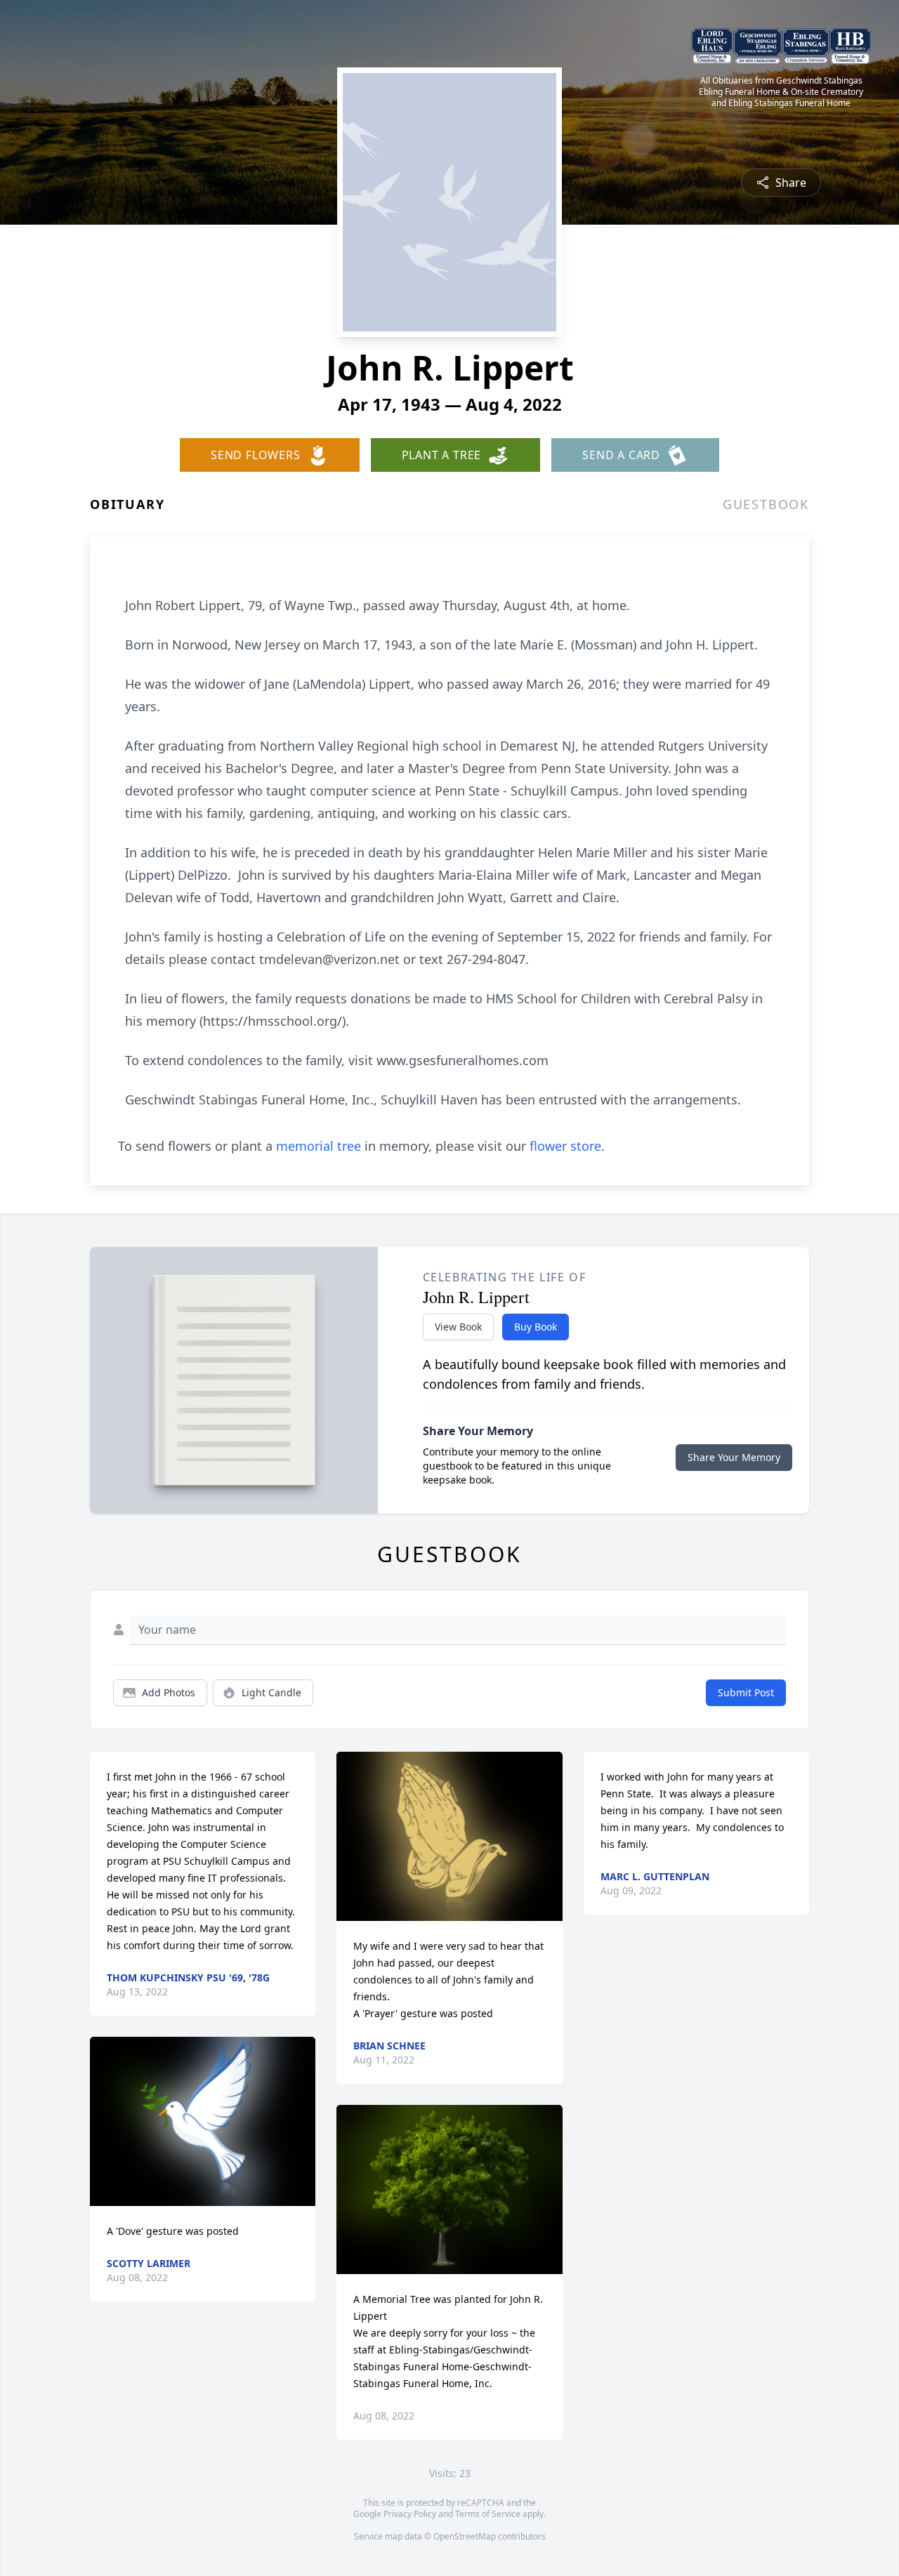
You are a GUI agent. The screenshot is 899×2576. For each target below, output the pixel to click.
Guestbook (766, 504)
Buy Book (536, 1327)
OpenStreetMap (465, 2536)
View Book (458, 1327)
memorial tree (319, 1146)
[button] (203, 2121)
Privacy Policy (410, 2514)
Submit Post (746, 1692)
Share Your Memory (734, 1457)
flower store (565, 1146)
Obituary (127, 504)
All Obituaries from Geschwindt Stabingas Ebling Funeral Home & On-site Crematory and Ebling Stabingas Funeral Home (781, 92)
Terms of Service (488, 2514)
